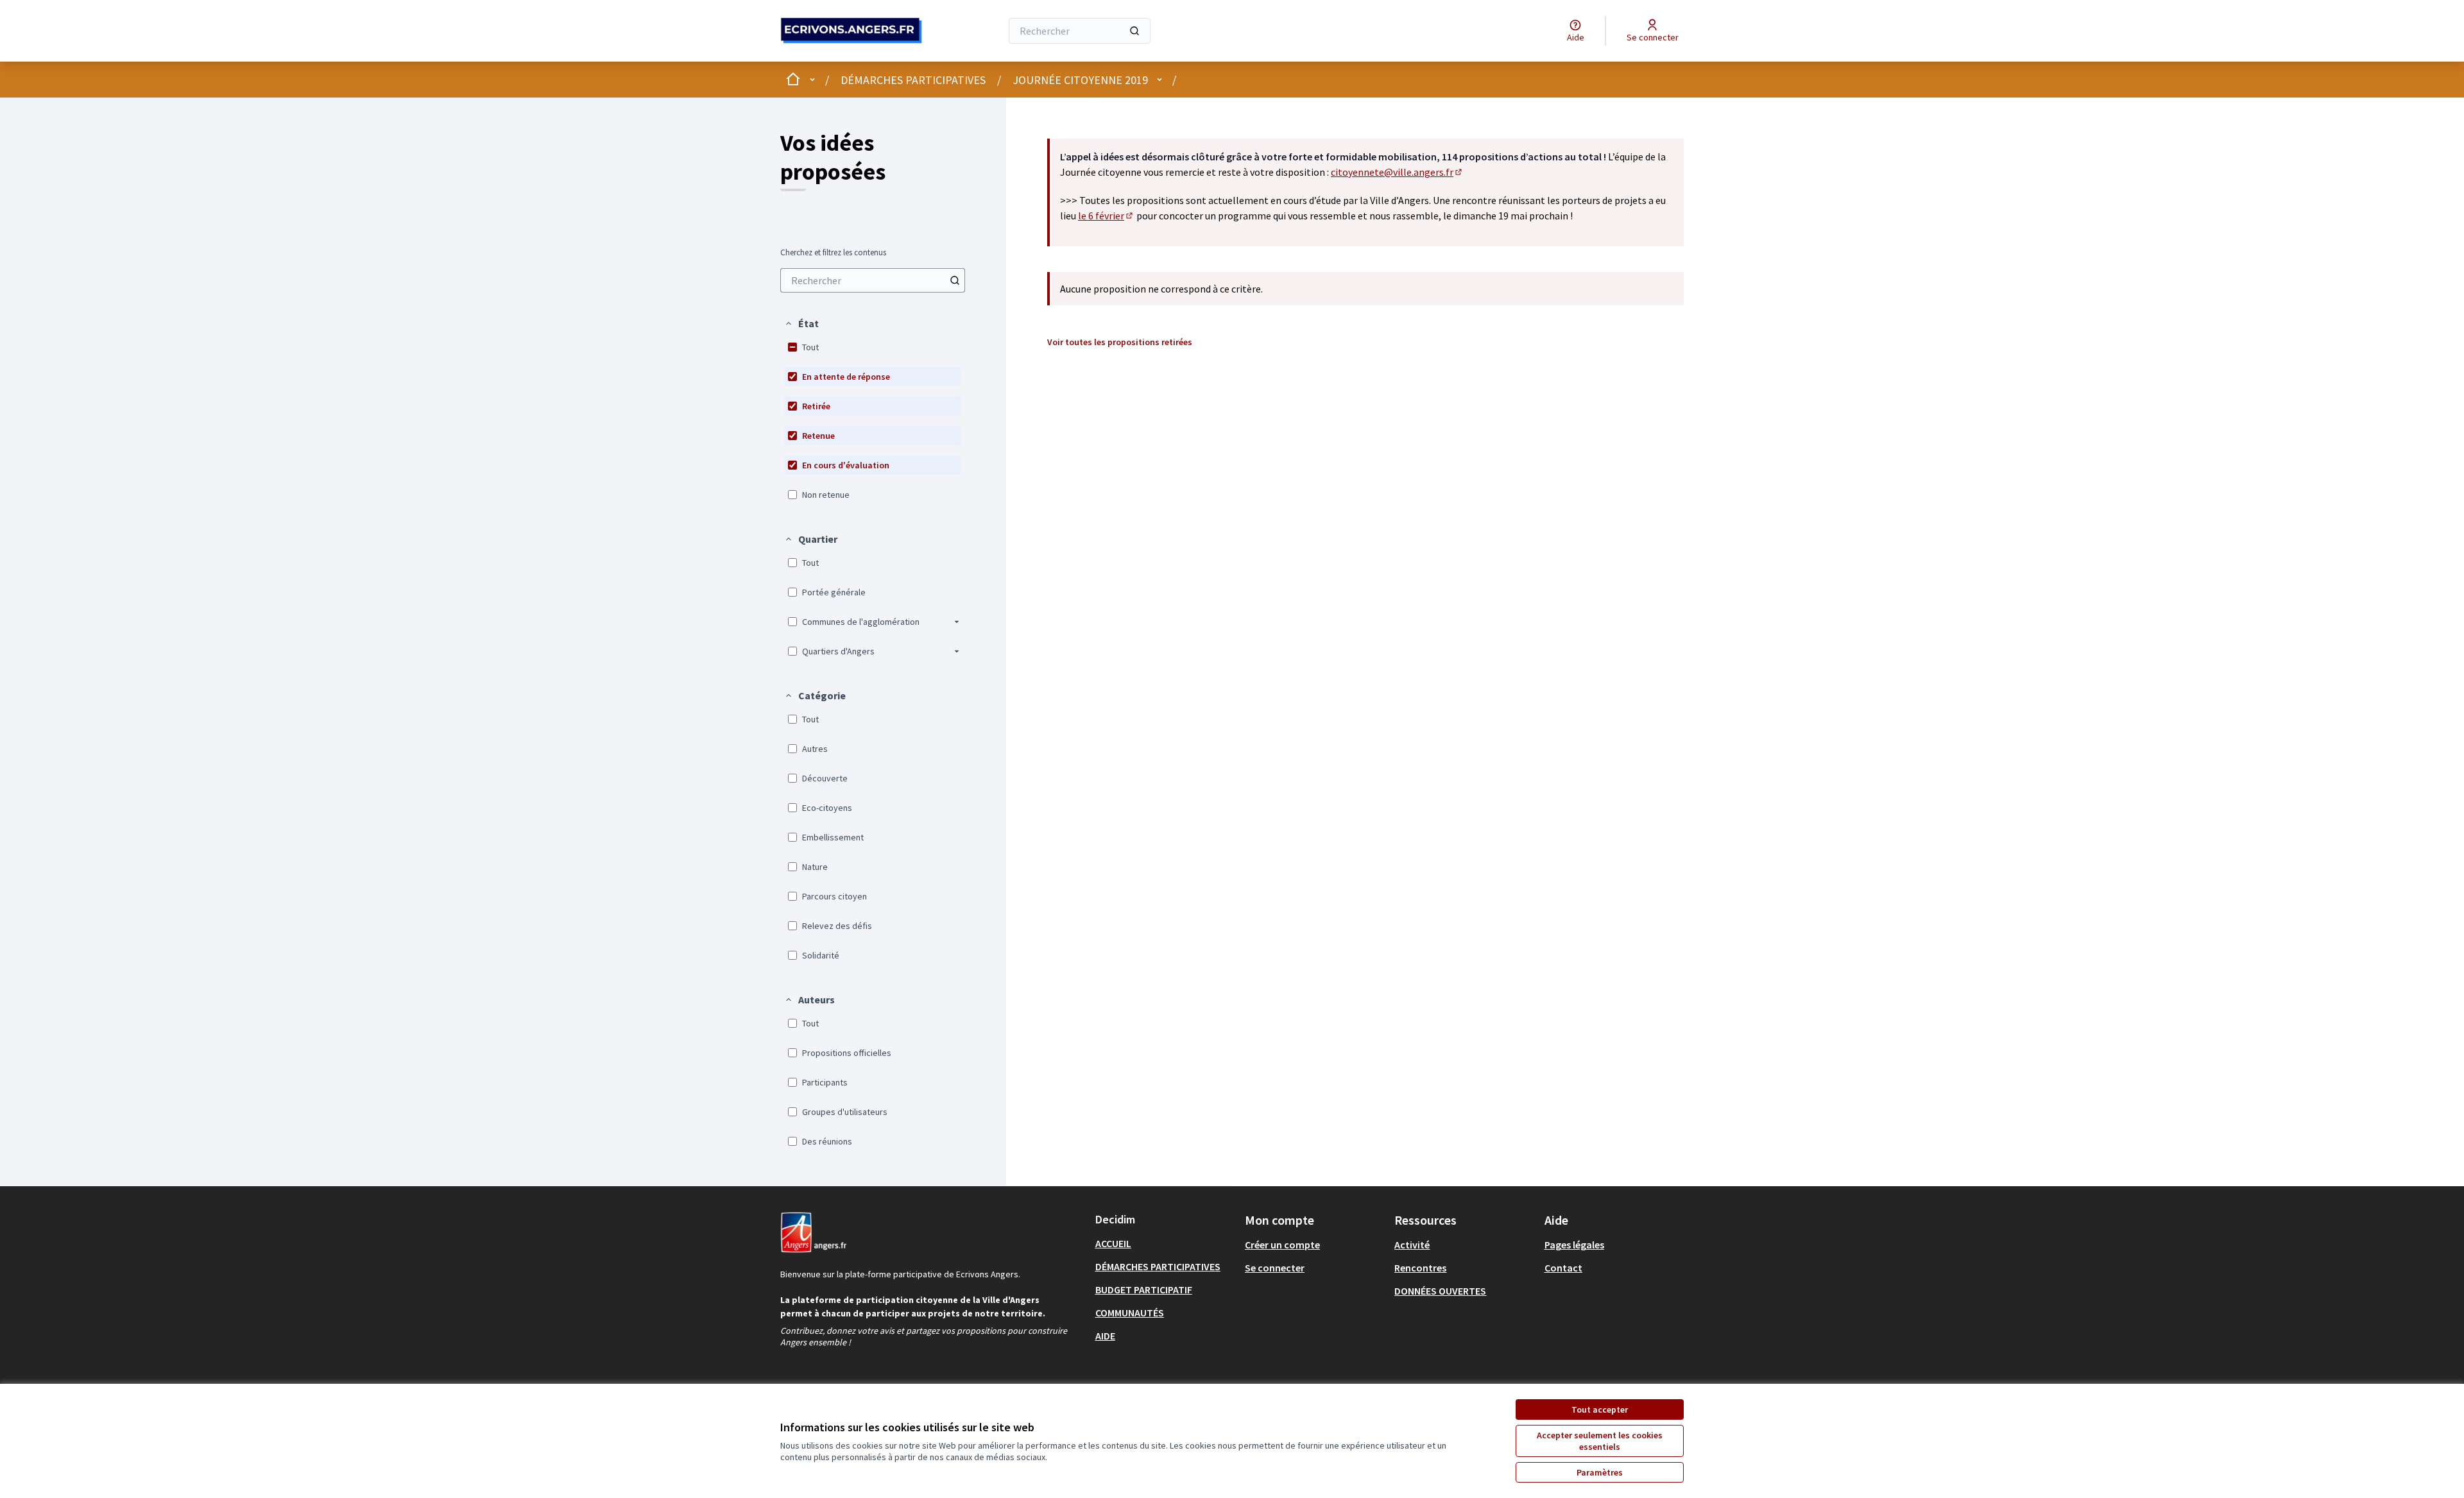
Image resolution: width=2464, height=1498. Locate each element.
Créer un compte (1282, 1245)
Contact (1563, 1268)
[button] (801, 323)
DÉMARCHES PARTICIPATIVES (913, 80)
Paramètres (1600, 1472)
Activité (1412, 1245)
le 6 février (1106, 216)
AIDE (1105, 1336)
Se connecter (1275, 1268)
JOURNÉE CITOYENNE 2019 (1080, 80)
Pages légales (1574, 1245)
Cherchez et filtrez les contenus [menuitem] (833, 253)
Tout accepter (1600, 1409)
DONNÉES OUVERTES (1440, 1291)
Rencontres (1420, 1268)
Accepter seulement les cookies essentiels (1600, 1441)
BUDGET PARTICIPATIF (1144, 1289)
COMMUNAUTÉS (1130, 1313)
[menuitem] (873, 280)
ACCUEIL (1113, 1243)
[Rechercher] (1134, 31)
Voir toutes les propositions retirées (1120, 342)
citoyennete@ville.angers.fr (1397, 172)
